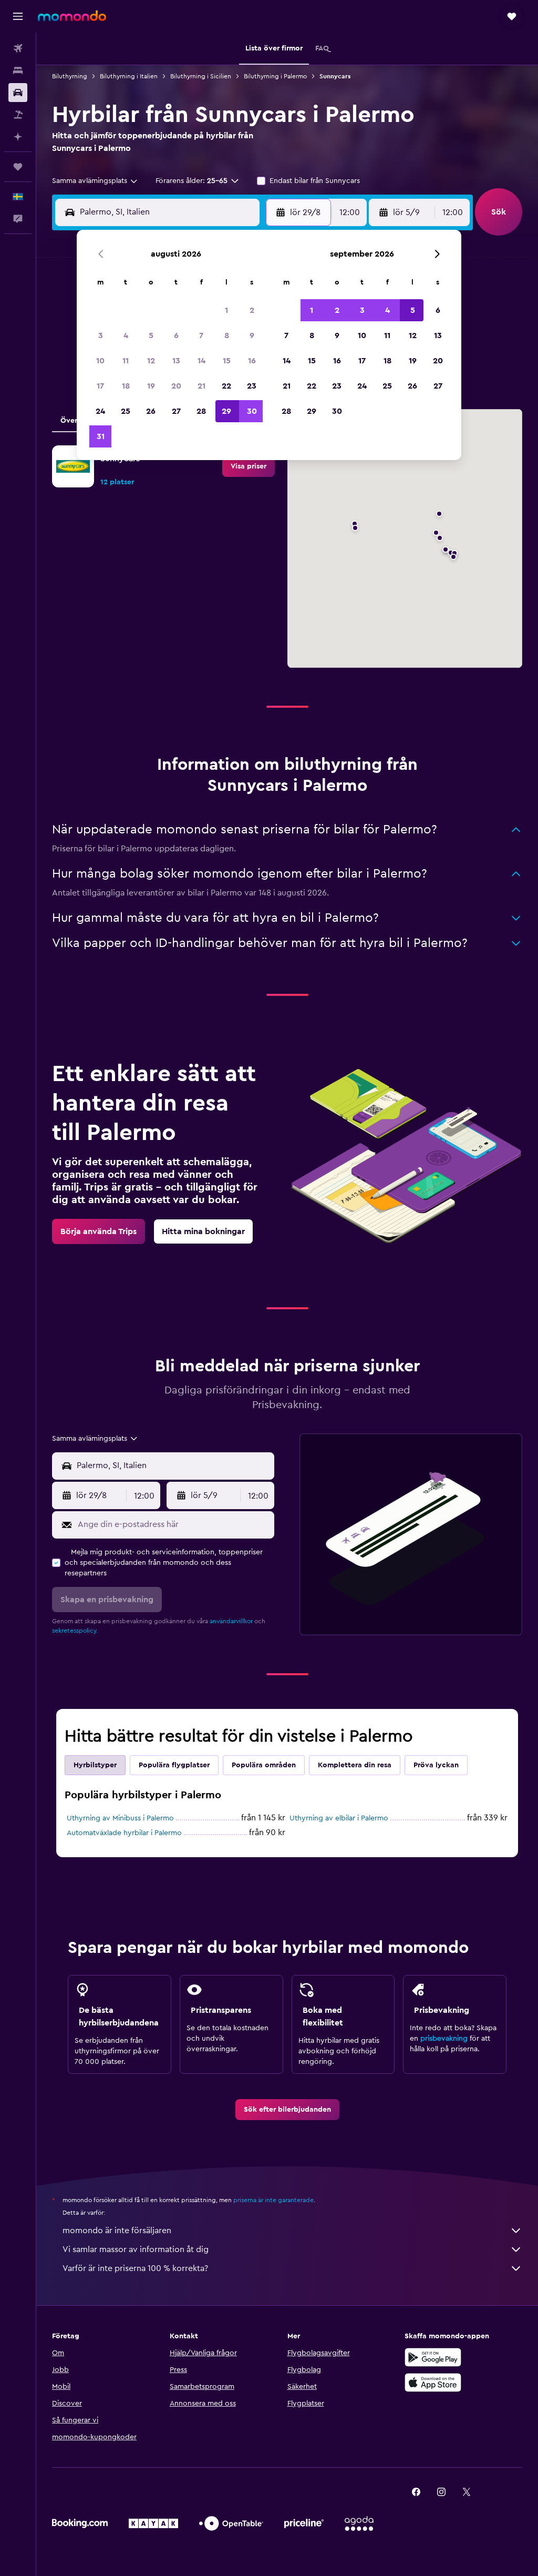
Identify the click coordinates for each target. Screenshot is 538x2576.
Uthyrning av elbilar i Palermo (339, 1818)
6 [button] (176, 335)
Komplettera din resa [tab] (355, 1765)
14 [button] (201, 361)
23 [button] (252, 386)
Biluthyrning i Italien (129, 76)
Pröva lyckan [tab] (436, 1765)
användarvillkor (231, 1621)
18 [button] (126, 386)
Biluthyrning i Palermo (275, 76)
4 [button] (126, 335)
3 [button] (101, 335)
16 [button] (252, 361)
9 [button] (252, 335)
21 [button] (201, 386)
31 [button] (101, 436)
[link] (249, 466)
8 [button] (227, 335)
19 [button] (151, 386)
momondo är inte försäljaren (117, 2231)
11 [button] (126, 361)
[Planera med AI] (18, 137)
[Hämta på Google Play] (433, 2357)
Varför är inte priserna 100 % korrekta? (135, 2268)
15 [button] (227, 361)
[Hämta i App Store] (433, 2382)
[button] (18, 16)
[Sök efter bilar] (18, 93)
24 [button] (100, 411)
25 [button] (126, 411)
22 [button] (226, 386)
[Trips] (18, 167)
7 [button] (201, 335)
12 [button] (151, 361)
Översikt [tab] (75, 421)
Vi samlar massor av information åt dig (136, 2249)
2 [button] (252, 310)
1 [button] (226, 310)
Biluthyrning (70, 76)
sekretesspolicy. (75, 1631)
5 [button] (151, 335)
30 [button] (252, 411)
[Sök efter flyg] (18, 48)
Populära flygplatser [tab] (174, 1765)
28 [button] (201, 411)
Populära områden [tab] (264, 1765)
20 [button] (176, 386)
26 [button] (151, 411)
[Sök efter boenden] (18, 70)
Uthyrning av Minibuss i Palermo (120, 1818)
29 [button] (226, 411)
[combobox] (95, 181)
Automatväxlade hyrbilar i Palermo (124, 1833)
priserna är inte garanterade (273, 2200)
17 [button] (100, 386)
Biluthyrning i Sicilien (201, 76)
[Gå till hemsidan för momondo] (72, 16)
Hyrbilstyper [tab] (95, 1765)
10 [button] (100, 361)
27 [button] (176, 411)
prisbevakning (444, 2039)
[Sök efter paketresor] (18, 115)
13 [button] (176, 361)
